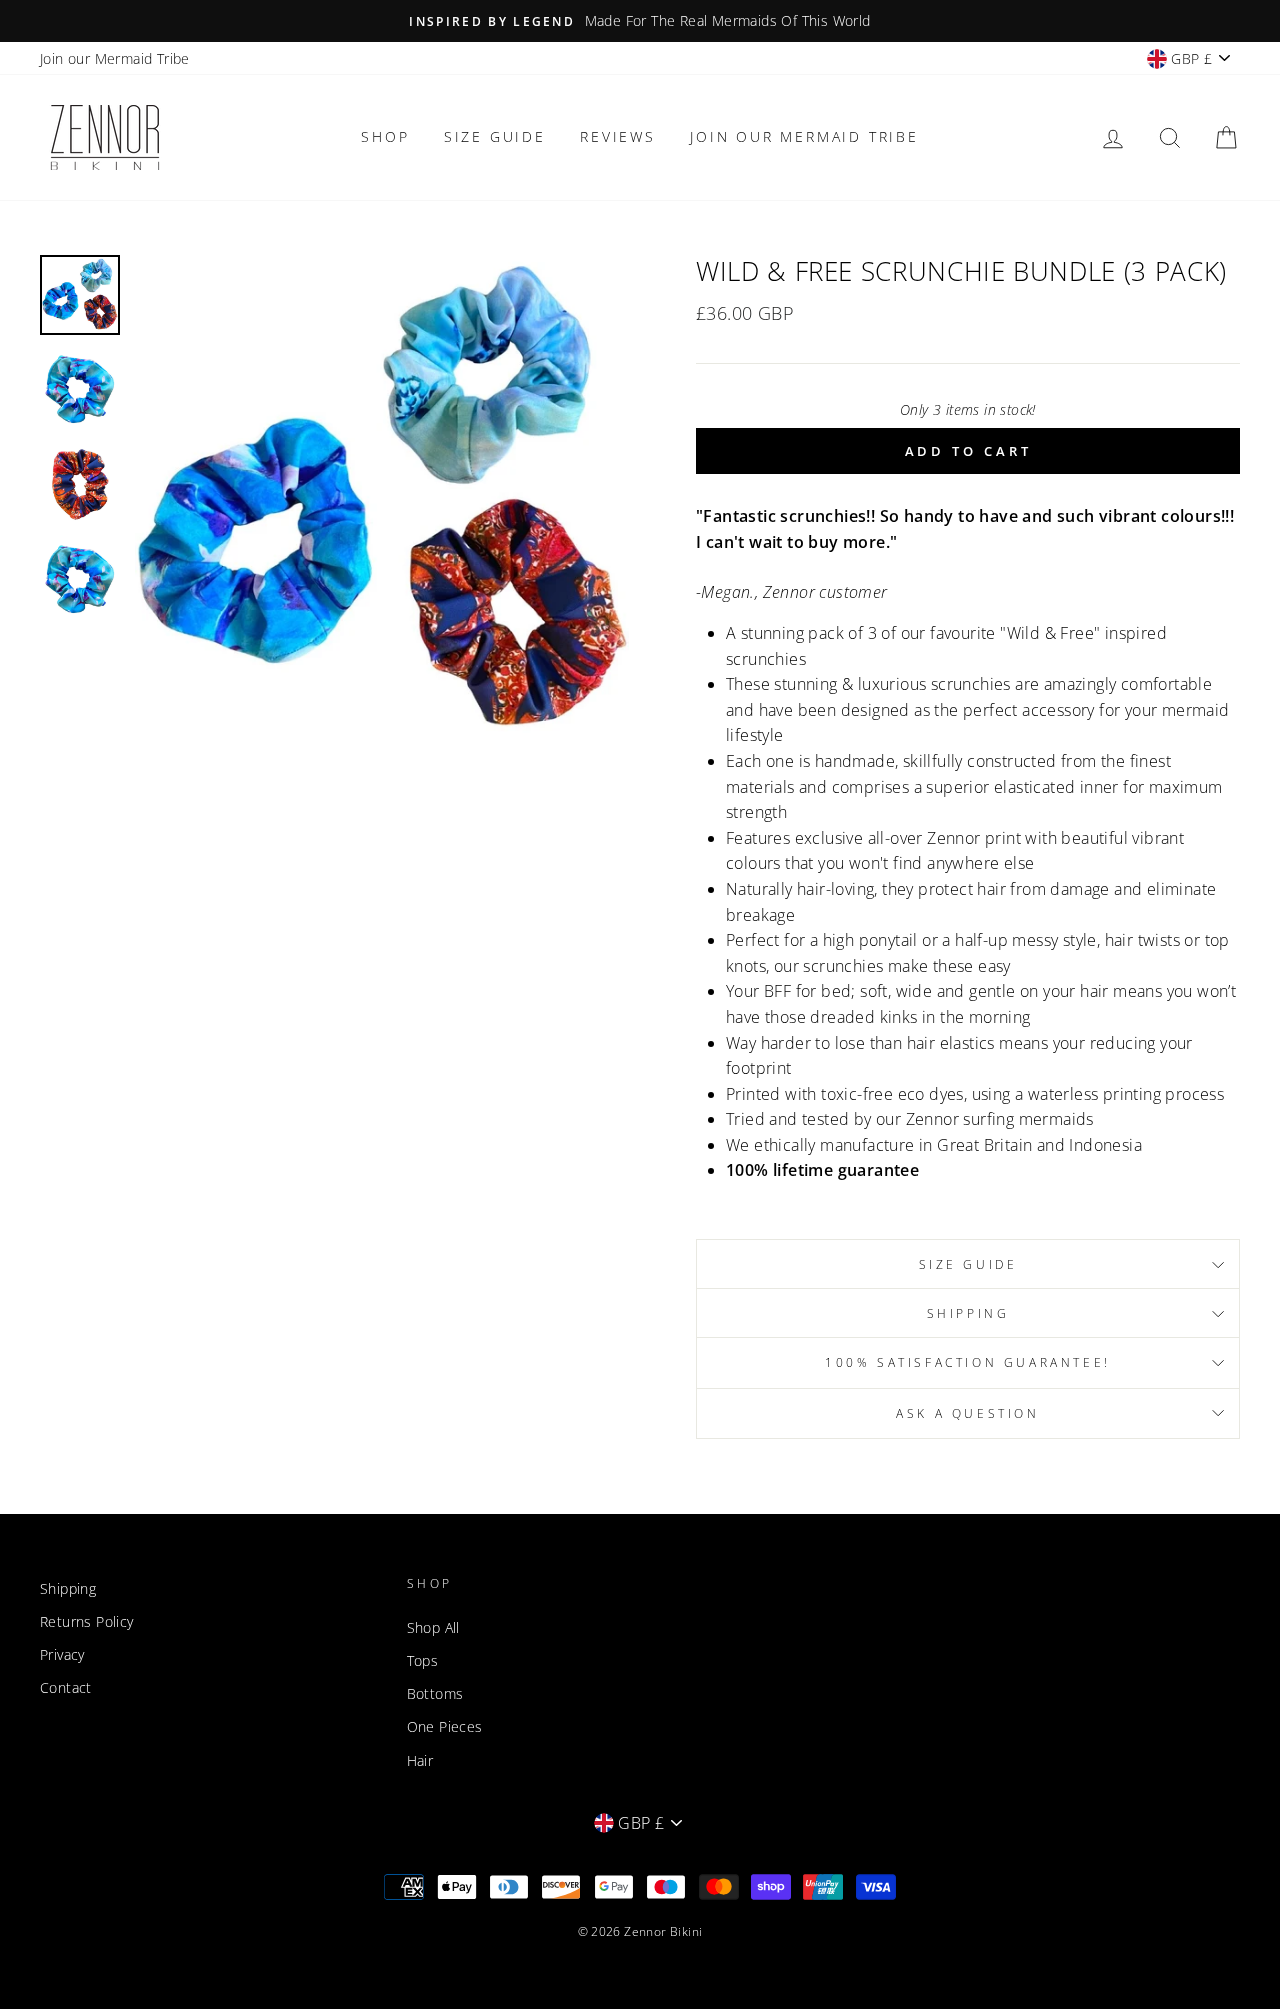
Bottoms (435, 1693)
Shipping (968, 1313)
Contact (66, 1687)
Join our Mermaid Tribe (115, 58)
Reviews (618, 136)
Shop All (433, 1627)
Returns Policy (87, 1621)
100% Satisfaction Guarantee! (968, 1362)
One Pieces (445, 1726)
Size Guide (495, 136)
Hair (420, 1760)
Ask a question (967, 1413)
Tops (423, 1660)
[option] (640, 21)
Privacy (62, 1654)
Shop (385, 136)
